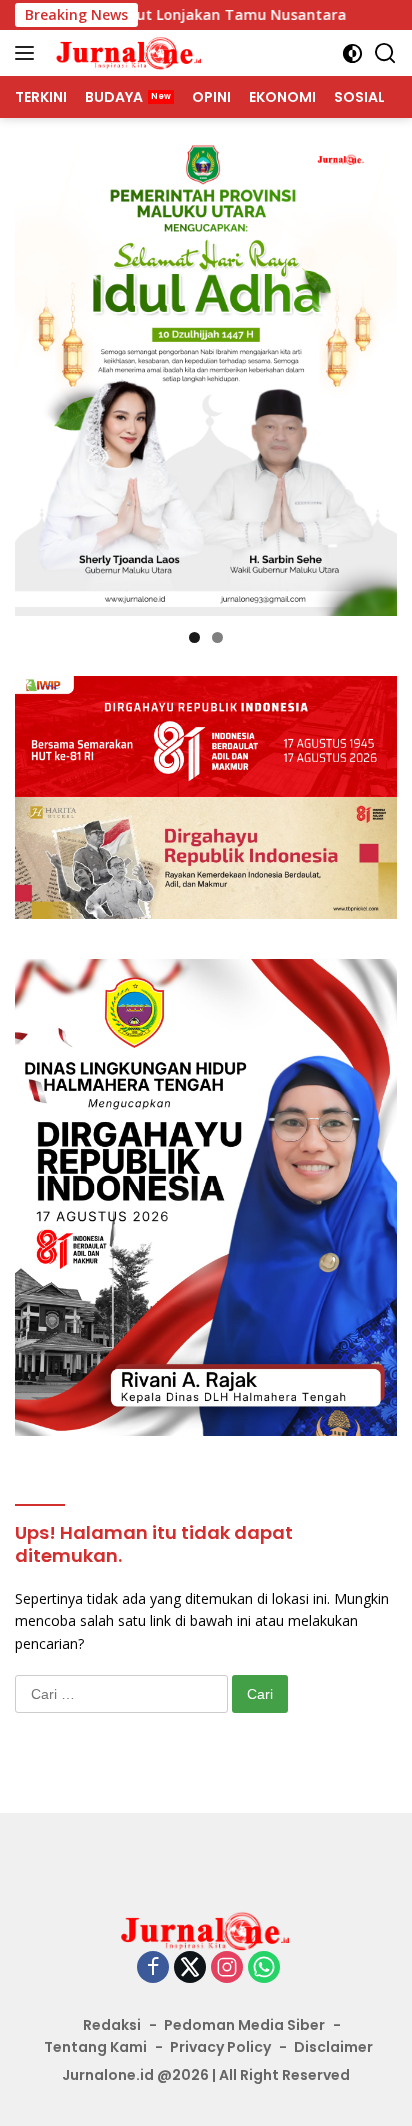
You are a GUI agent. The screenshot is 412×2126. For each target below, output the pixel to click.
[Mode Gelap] (352, 53)
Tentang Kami (95, 2047)
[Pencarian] (385, 53)
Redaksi (112, 2025)
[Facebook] (153, 1968)
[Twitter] (190, 1968)
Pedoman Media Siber (244, 2025)
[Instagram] (227, 1968)
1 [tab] (194, 637)
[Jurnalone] (127, 53)
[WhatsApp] (264, 1968)
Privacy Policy (220, 2047)
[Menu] (28, 53)
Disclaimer (333, 2047)
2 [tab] (217, 637)
